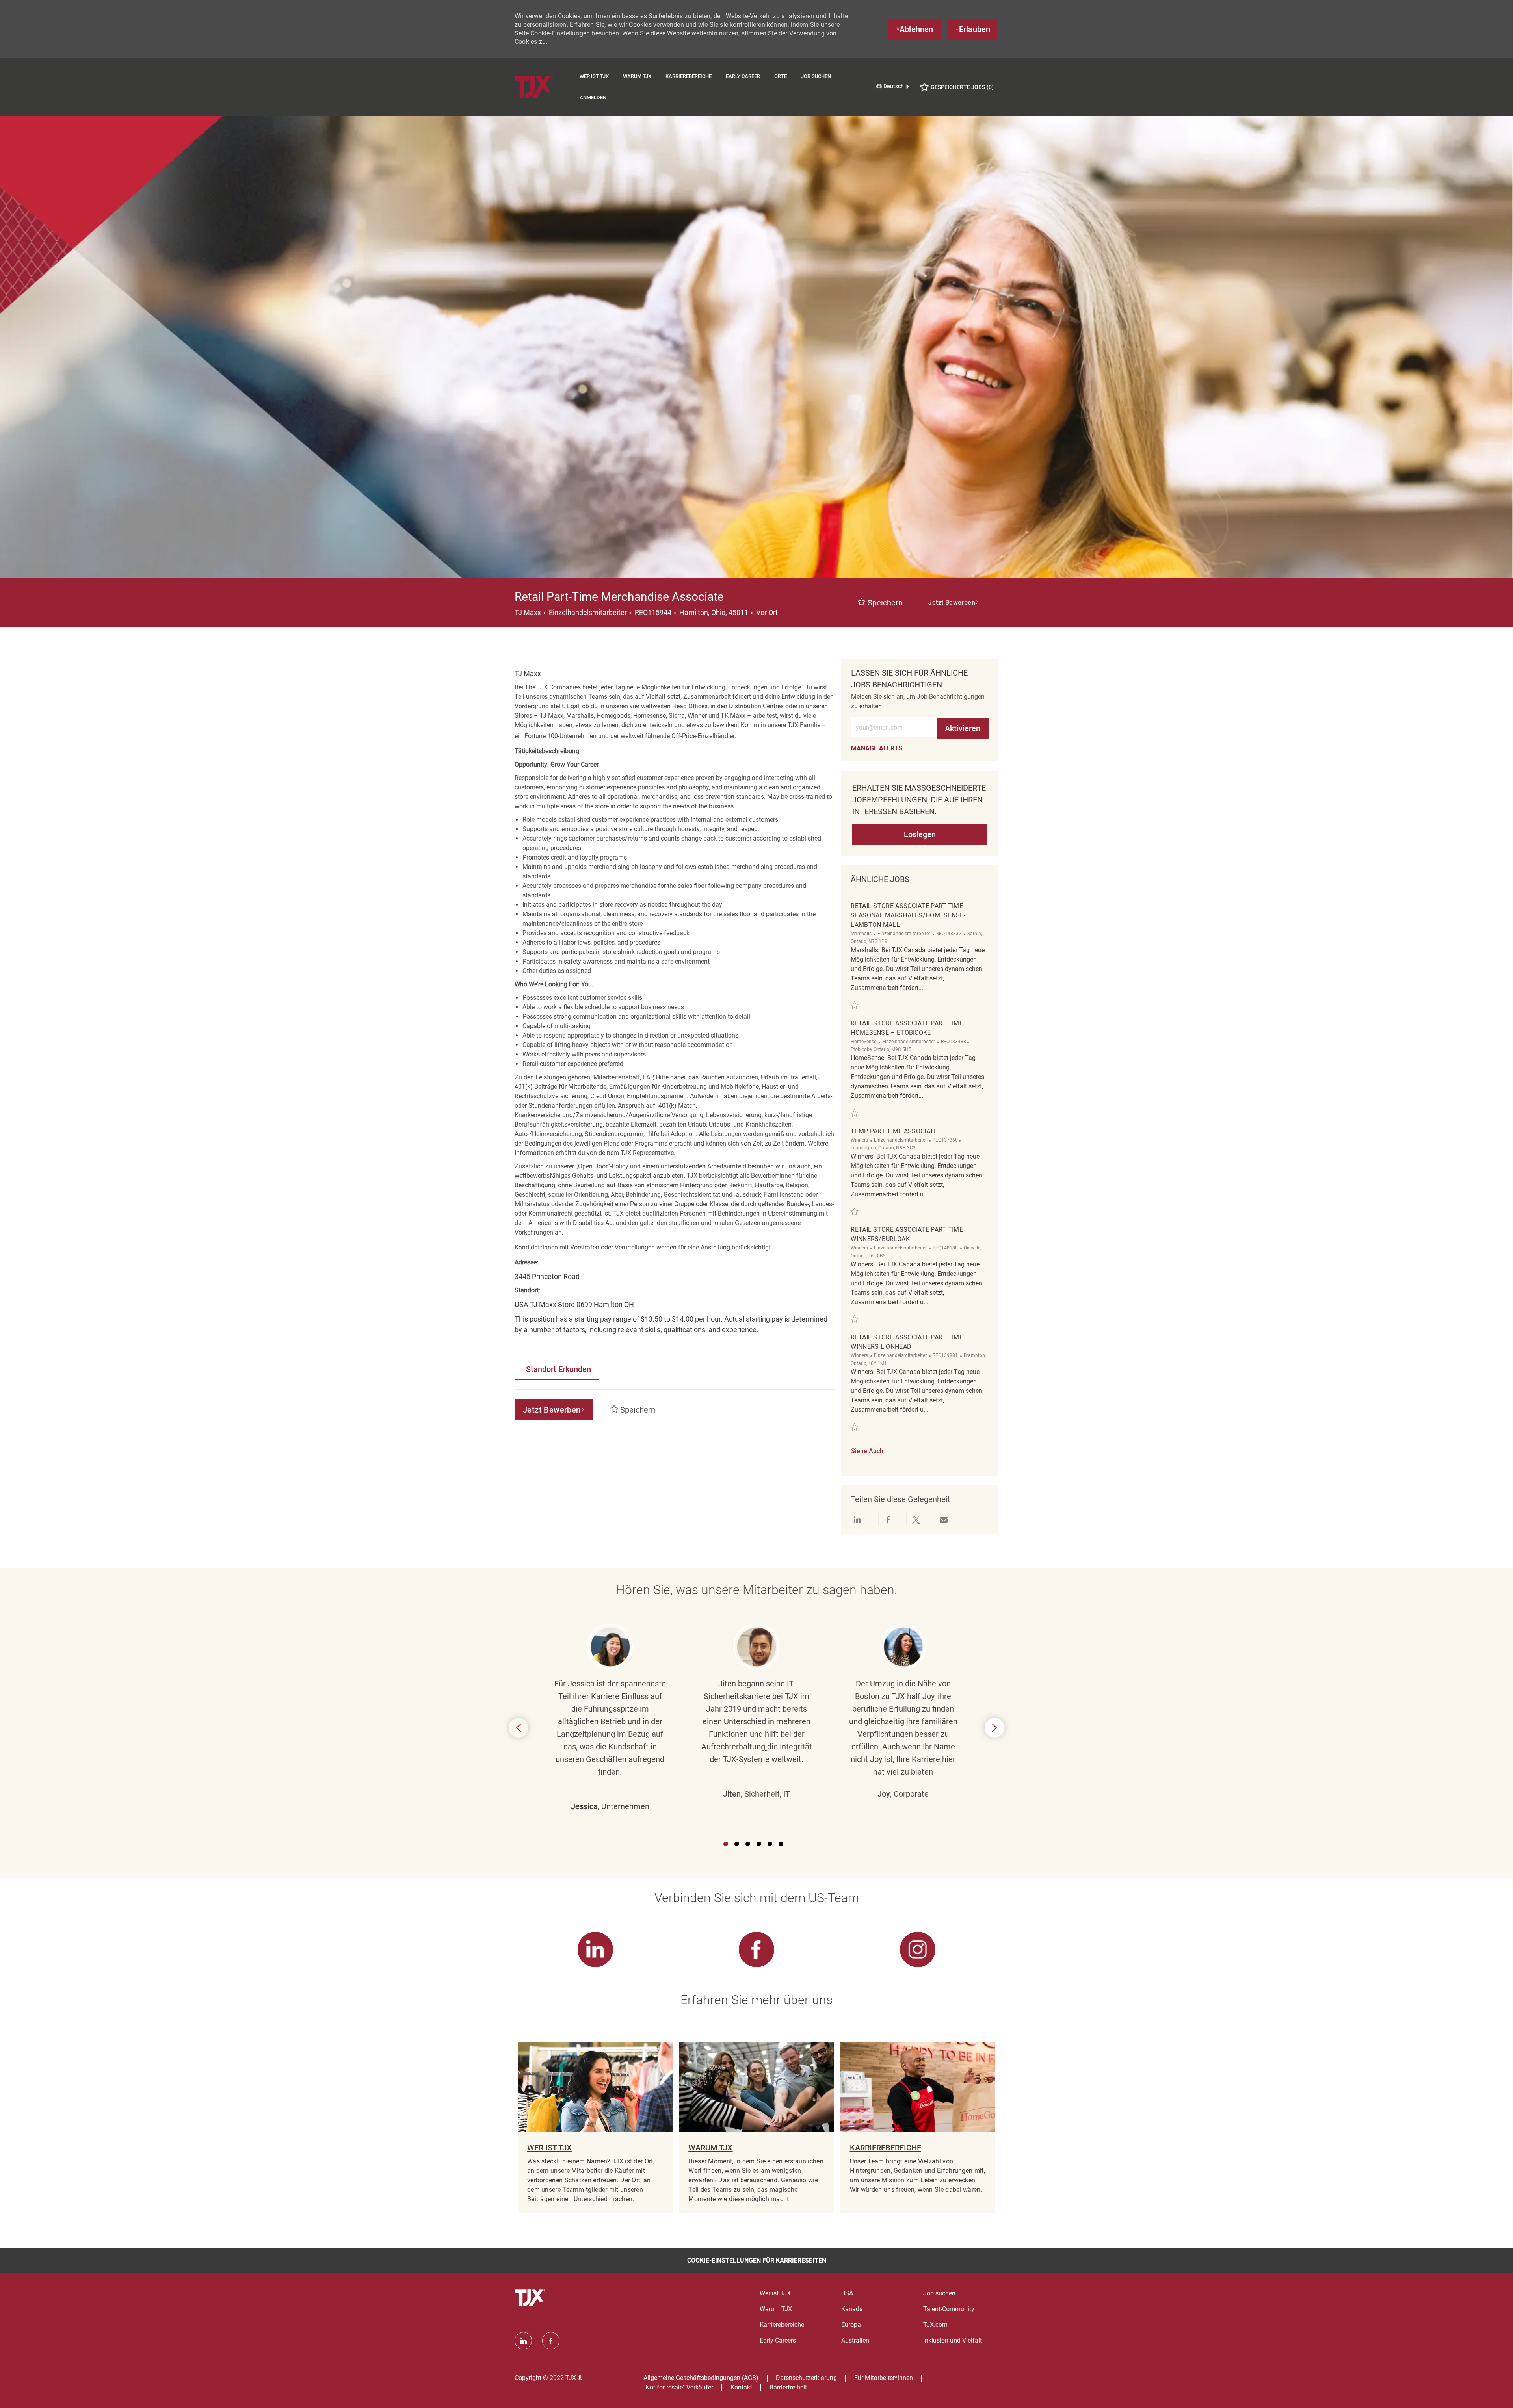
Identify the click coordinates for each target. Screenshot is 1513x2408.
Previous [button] (519, 1728)
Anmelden (593, 97)
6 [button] (781, 1844)
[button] (954, 603)
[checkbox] (880, 603)
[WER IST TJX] (595, 2128)
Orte (781, 76)
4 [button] (759, 1844)
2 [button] (737, 1844)
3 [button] (748, 1844)
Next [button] (994, 1728)
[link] (877, 748)
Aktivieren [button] (963, 728)
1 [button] (726, 1844)
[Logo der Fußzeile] (531, 2298)
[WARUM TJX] (756, 2128)
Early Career (743, 76)
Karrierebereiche (689, 76)
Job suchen (816, 76)
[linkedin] (523, 2341)
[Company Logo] (544, 87)
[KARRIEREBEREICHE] (918, 2128)
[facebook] (551, 2341)
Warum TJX (637, 76)
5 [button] (770, 1844)
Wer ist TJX (594, 76)
